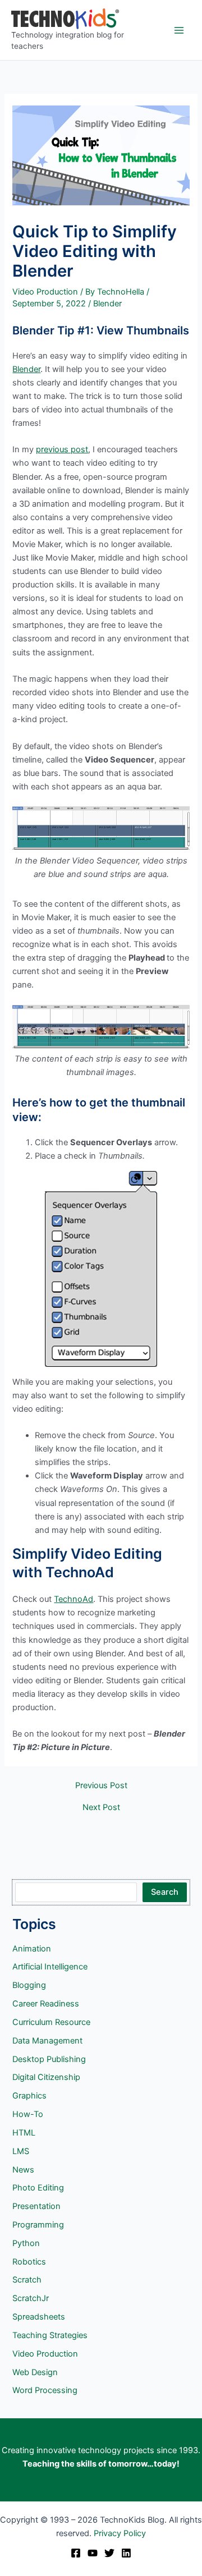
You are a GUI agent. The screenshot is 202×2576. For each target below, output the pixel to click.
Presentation (36, 2206)
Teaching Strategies (50, 2335)
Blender (107, 304)
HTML (24, 2133)
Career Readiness (46, 2004)
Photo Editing (38, 2188)
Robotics (29, 2262)
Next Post (101, 1808)
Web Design (35, 2372)
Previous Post (101, 1786)
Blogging (29, 1985)
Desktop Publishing (49, 2059)
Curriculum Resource (51, 2022)
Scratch (27, 2280)
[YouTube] (93, 2553)
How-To (28, 2114)
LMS (21, 2151)
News (23, 2170)
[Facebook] (76, 2553)
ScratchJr (31, 2298)
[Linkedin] (126, 2553)
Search (165, 1892)
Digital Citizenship (46, 2077)
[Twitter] (109, 2553)
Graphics (29, 2096)
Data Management (47, 2041)
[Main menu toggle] (179, 30)
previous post (62, 449)
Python (26, 2243)
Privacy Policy (120, 2533)
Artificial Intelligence (50, 1967)
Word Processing (45, 2390)
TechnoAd (74, 1599)
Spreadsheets (39, 2317)
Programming (38, 2225)
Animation (32, 1949)
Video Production (45, 292)
